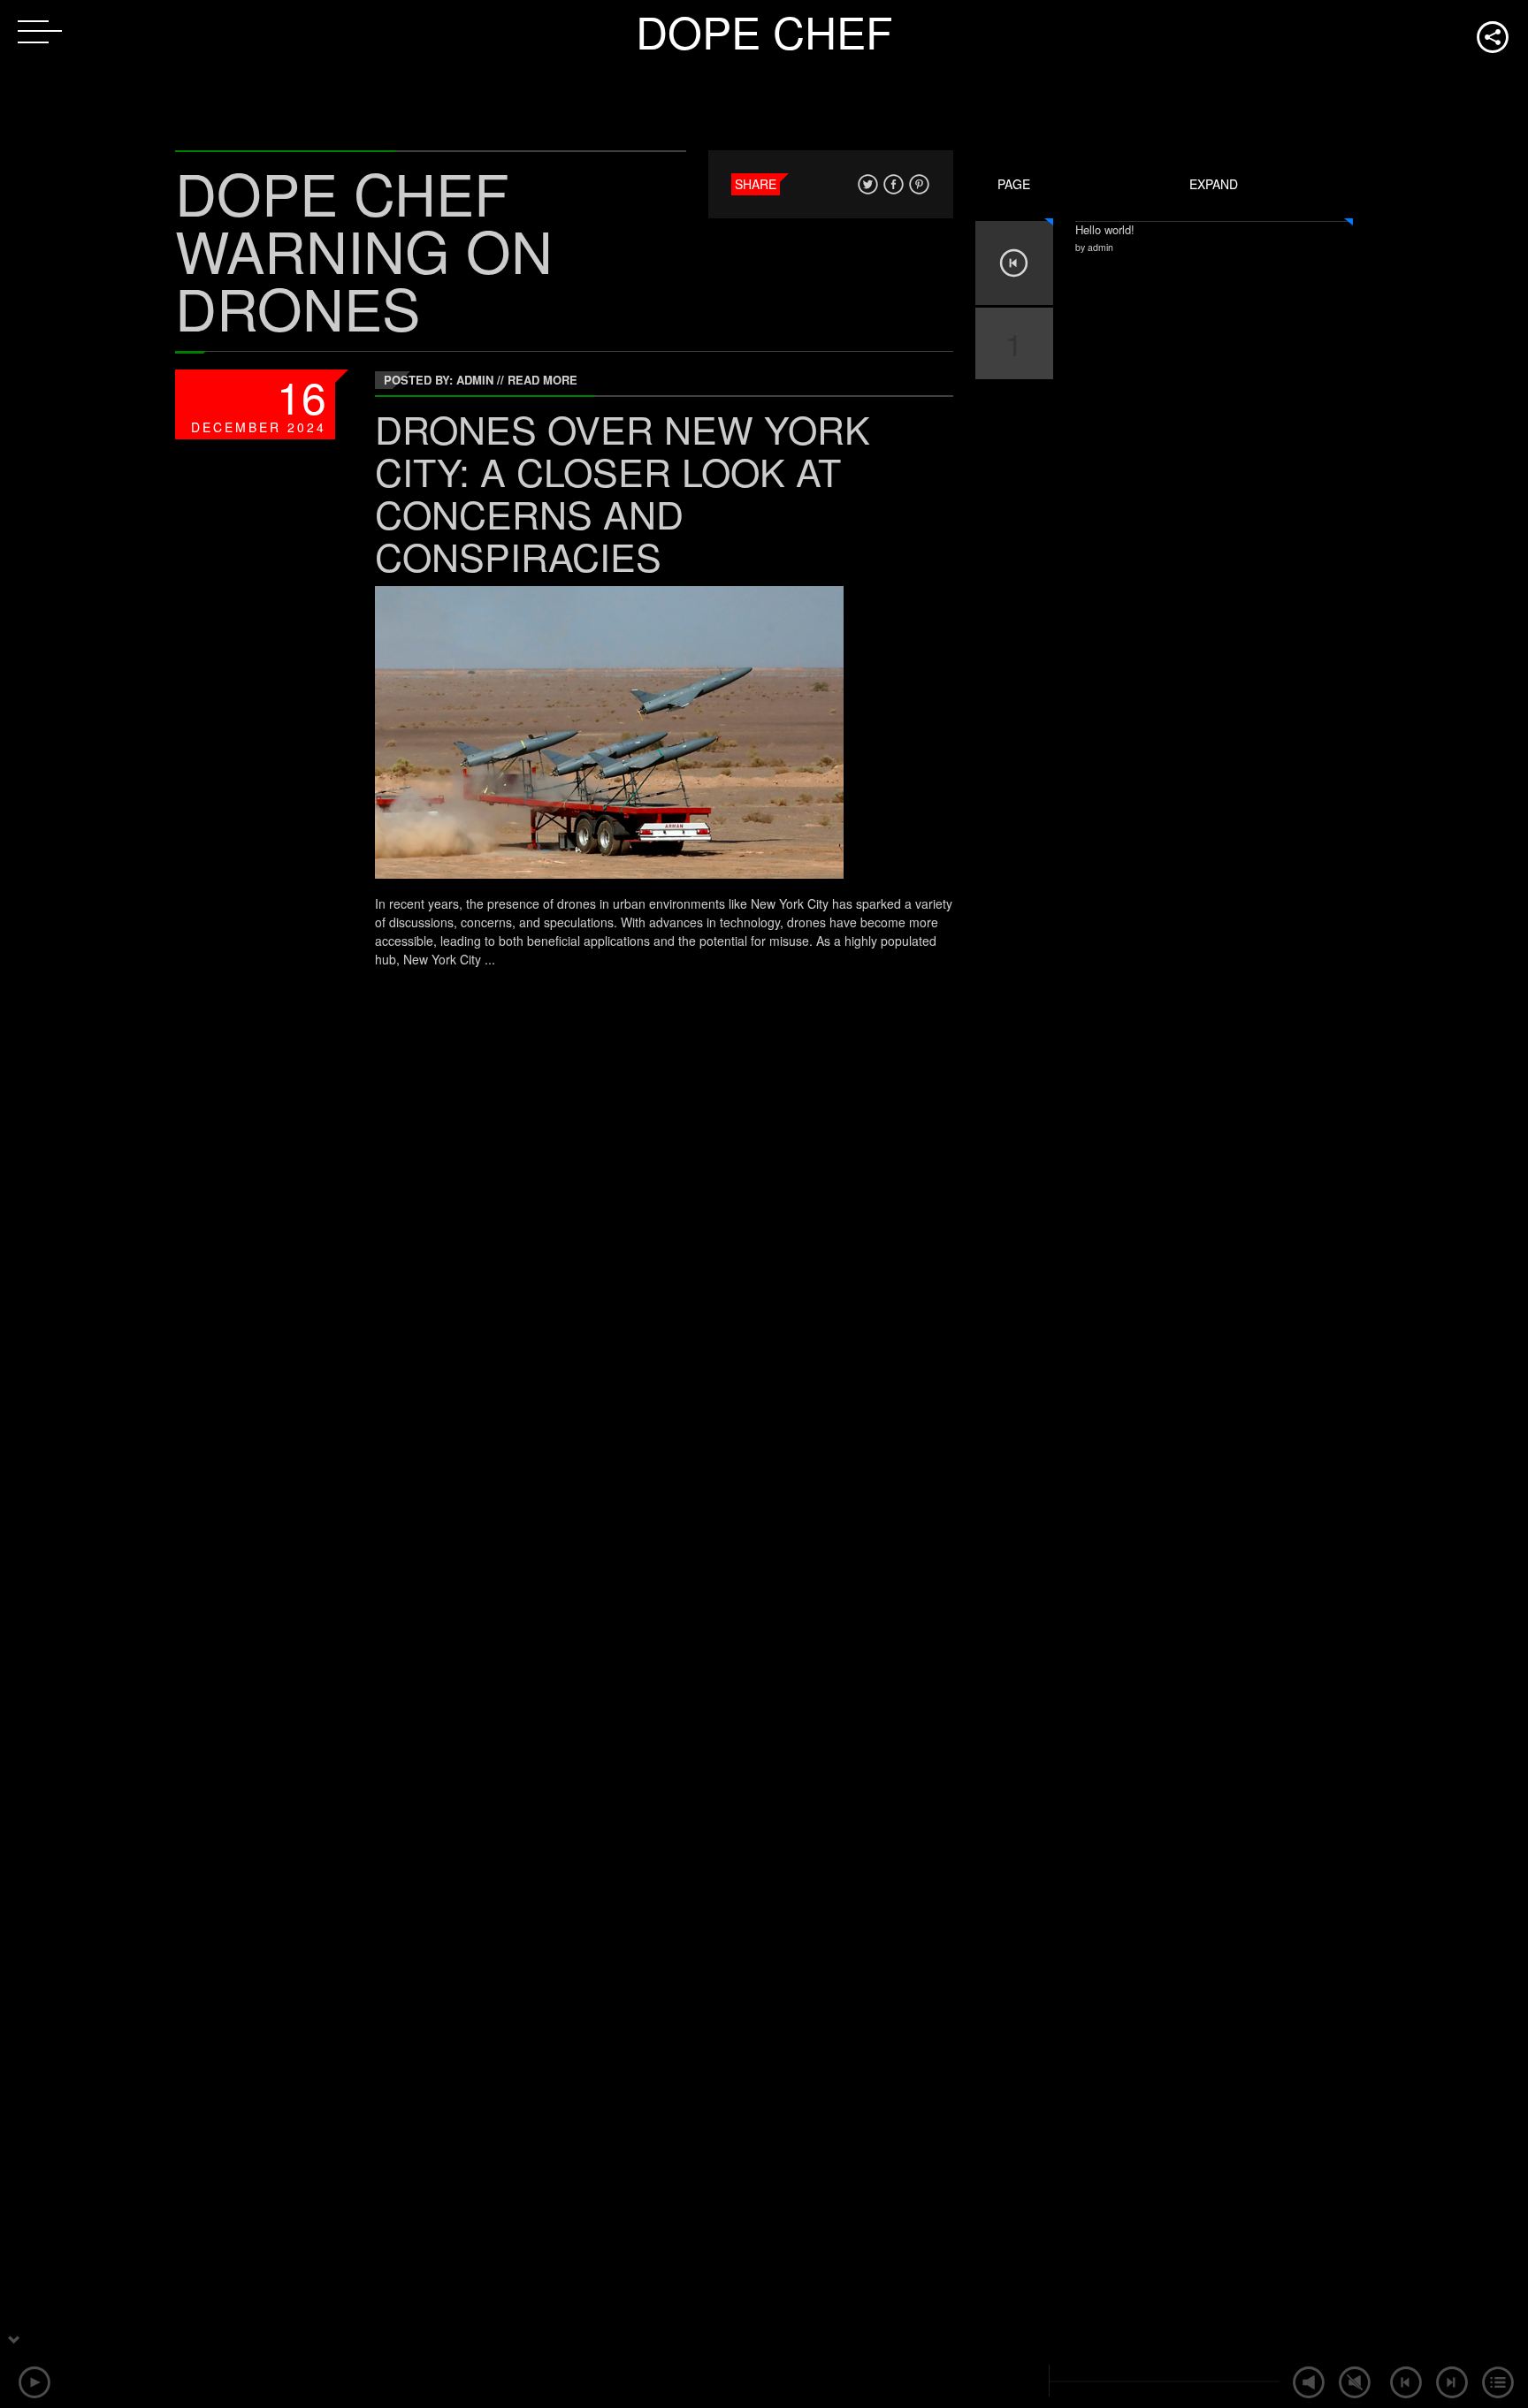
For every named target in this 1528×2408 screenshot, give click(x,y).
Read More (542, 380)
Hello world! (1105, 229)
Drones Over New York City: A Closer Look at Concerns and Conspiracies (623, 492)
